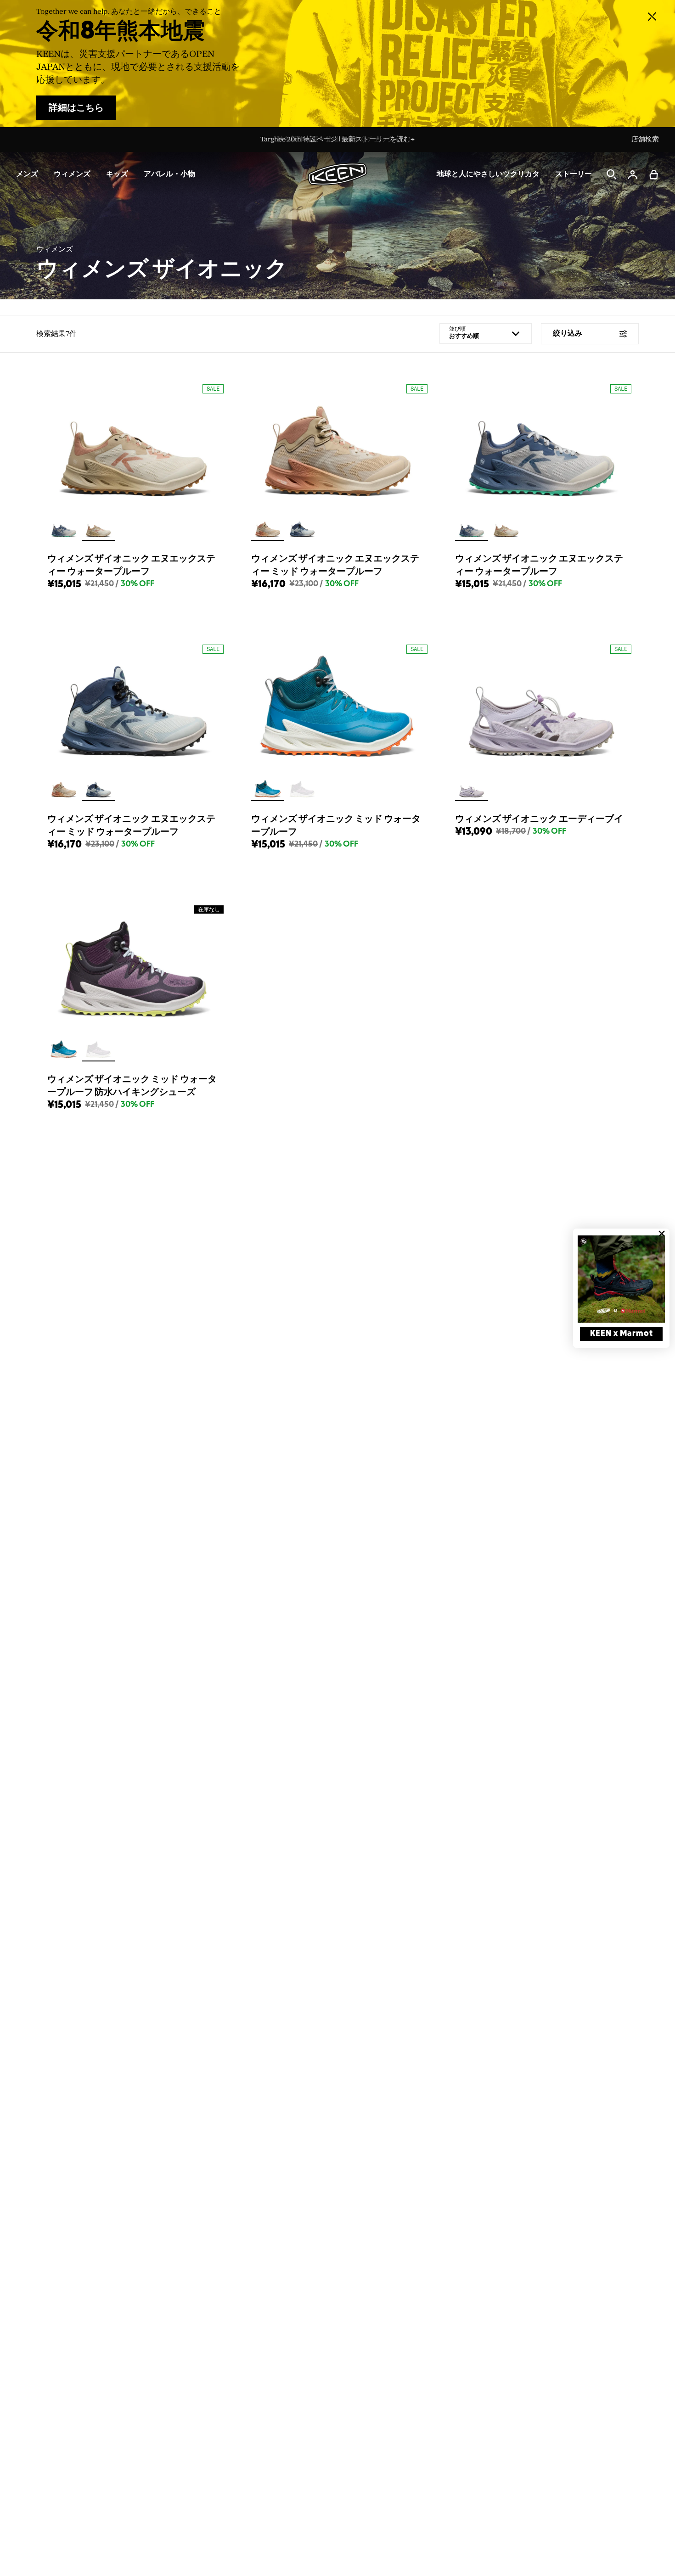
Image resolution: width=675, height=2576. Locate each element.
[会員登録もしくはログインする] (633, 174)
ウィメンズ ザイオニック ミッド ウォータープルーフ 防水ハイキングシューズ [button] (132, 1086)
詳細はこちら (76, 108)
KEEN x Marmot (622, 1334)
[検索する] (612, 174)
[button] (654, 174)
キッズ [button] (117, 174)
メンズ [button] (27, 174)
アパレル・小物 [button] (169, 174)
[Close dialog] (662, 1234)
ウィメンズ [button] (72, 174)
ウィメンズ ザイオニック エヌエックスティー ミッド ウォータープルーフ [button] (335, 565)
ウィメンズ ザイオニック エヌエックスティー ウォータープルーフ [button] (131, 565)
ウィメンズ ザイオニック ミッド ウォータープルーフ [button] (336, 825)
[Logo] (337, 174)
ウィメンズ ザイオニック (162, 269)
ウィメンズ (55, 249)
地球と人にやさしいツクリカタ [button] (488, 174)
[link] (621, 1279)
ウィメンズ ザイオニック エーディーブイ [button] (539, 819)
